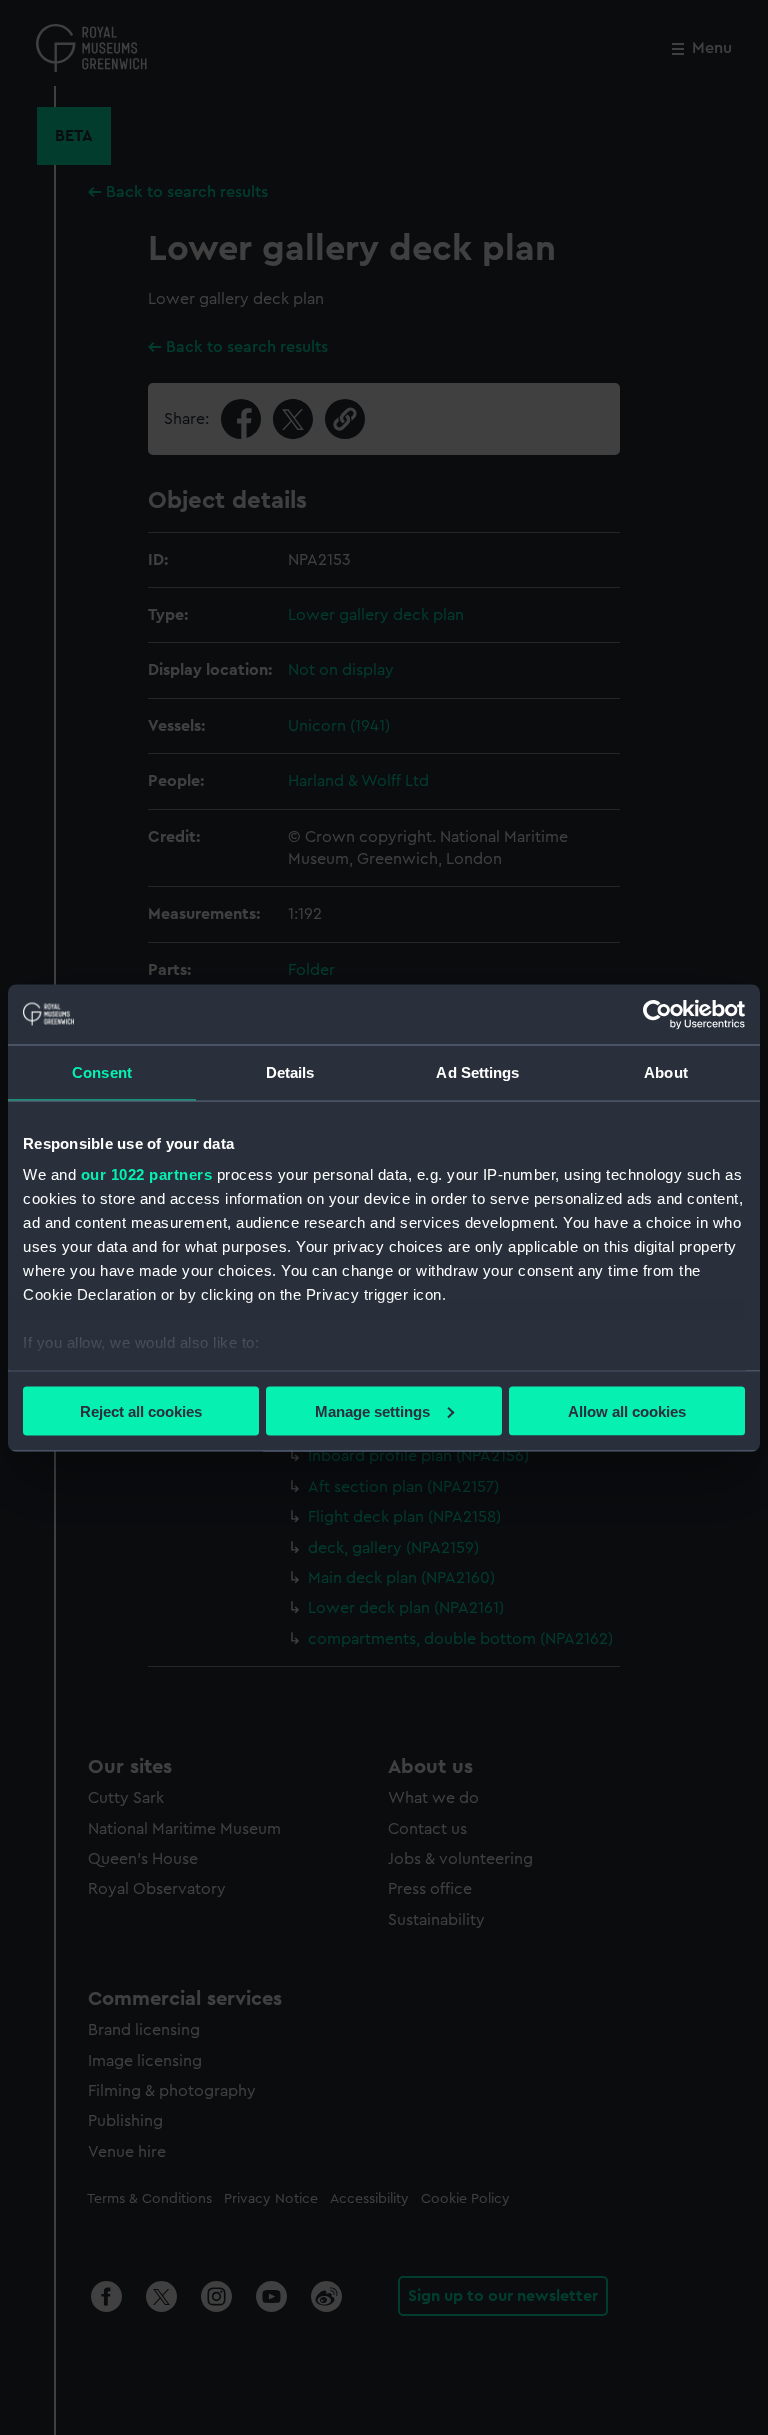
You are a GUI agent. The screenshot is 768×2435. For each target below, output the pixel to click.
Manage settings (372, 1410)
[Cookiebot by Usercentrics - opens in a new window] (657, 1014)
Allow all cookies (627, 1410)
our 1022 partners (147, 1174)
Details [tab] (290, 1071)
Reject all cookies (141, 1410)
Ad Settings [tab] (477, 1071)
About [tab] (666, 1071)
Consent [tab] (102, 1071)
